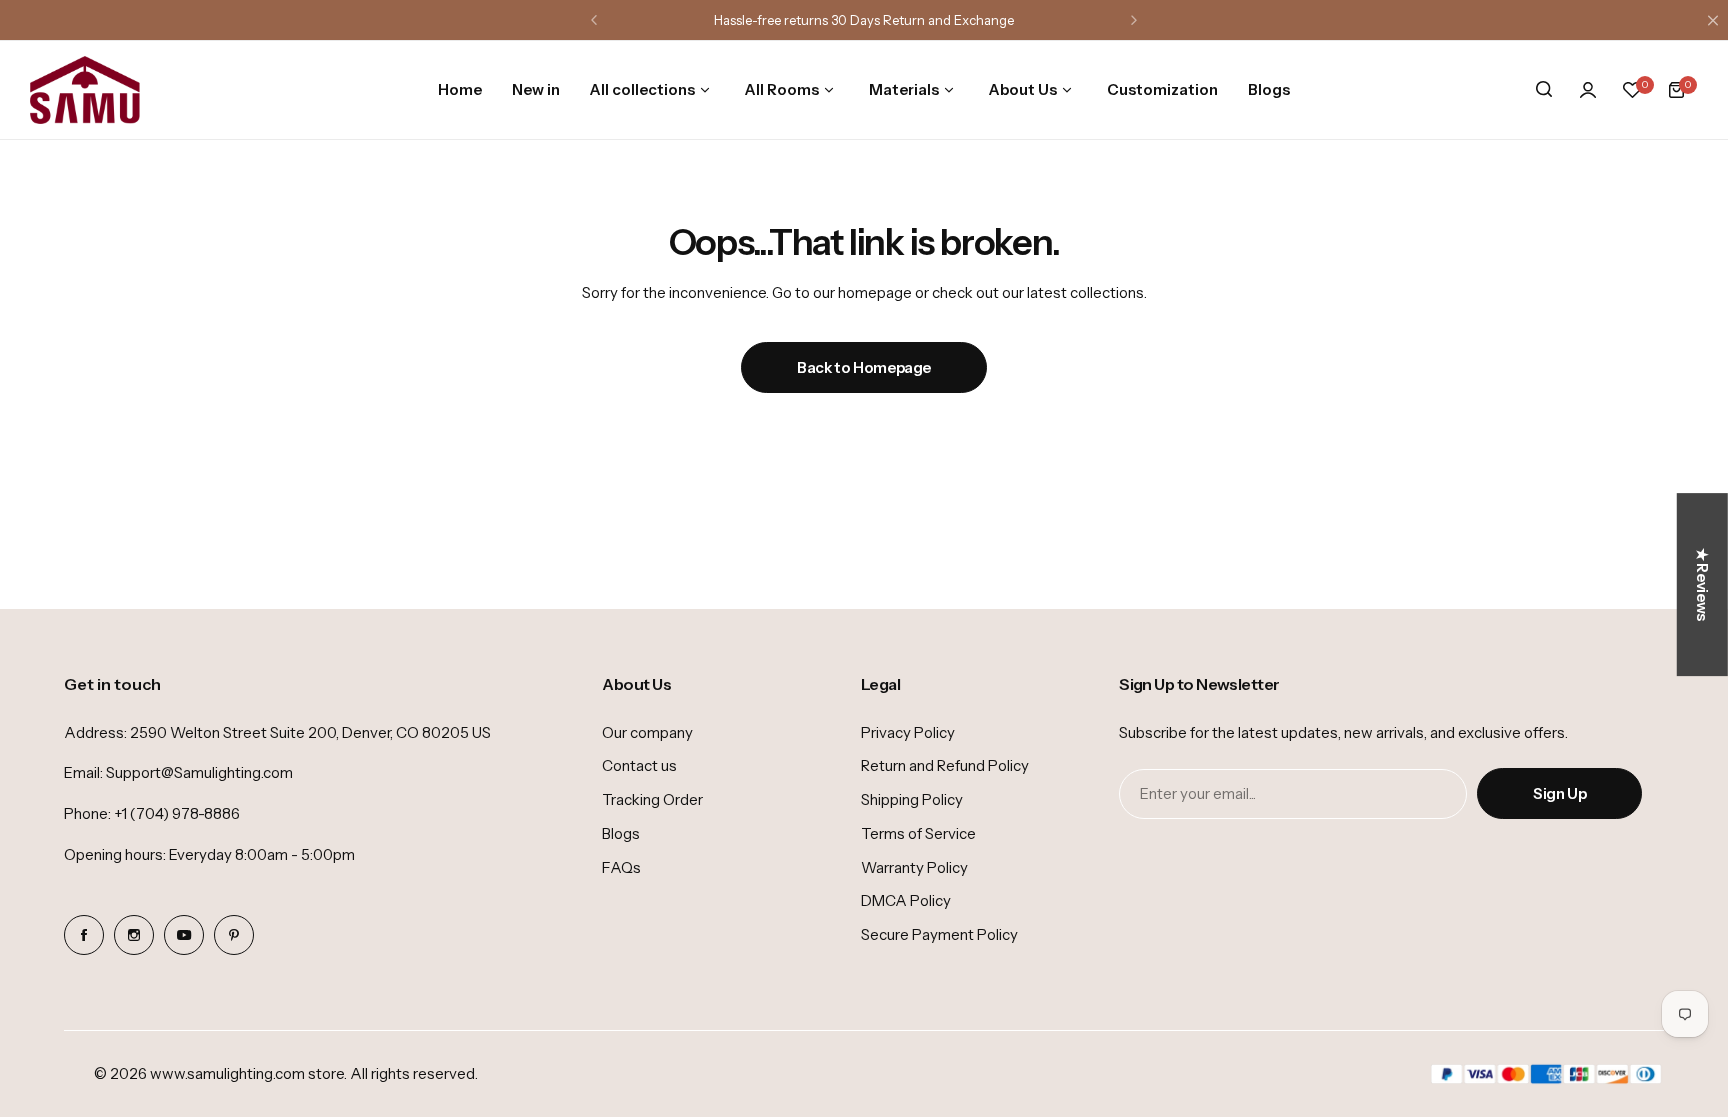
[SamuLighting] (85, 89)
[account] (1588, 90)
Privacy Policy (908, 732)
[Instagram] (134, 935)
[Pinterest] (234, 935)
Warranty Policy (914, 867)
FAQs (621, 867)
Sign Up (1559, 793)
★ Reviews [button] (1702, 584)
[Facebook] (84, 935)
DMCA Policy (906, 900)
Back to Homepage (864, 367)
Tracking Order (652, 799)
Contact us (639, 765)
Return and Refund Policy (945, 765)
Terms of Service (918, 833)
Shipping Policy (912, 799)
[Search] (1544, 90)
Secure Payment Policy (939, 934)
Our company (647, 732)
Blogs (621, 833)
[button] (594, 20)
